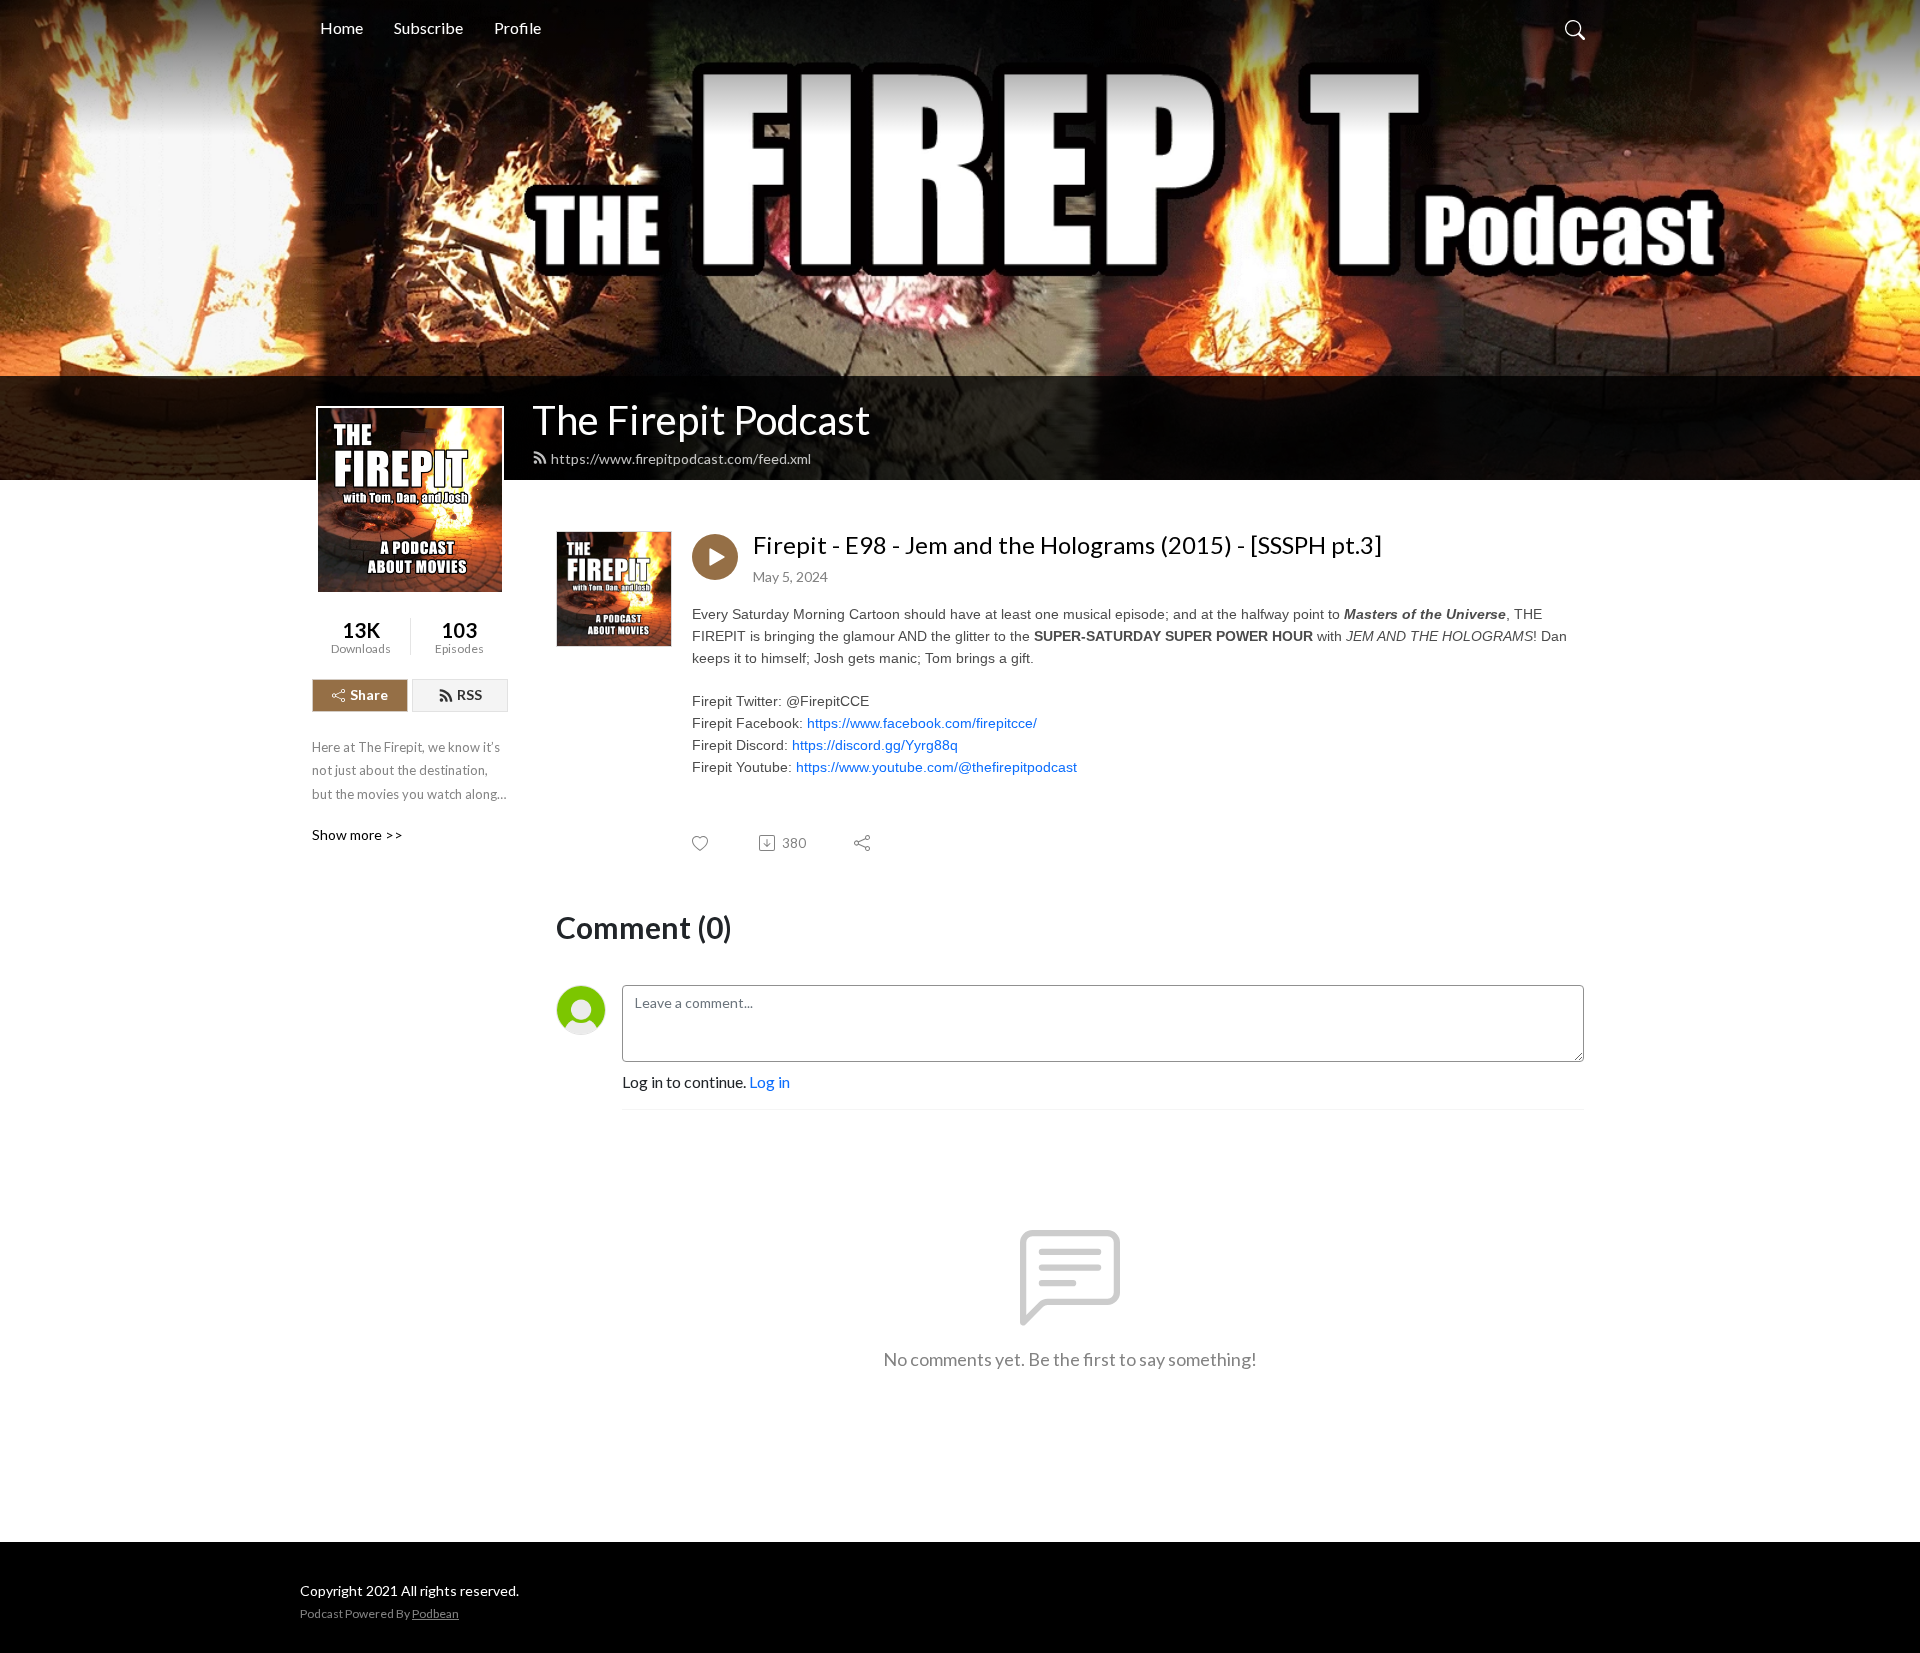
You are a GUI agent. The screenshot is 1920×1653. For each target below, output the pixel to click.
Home (341, 27)
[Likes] (701, 843)
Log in (769, 1081)
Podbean (435, 1613)
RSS (469, 694)
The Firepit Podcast (701, 420)
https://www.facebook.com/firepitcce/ (922, 723)
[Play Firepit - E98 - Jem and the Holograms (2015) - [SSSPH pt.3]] (715, 557)
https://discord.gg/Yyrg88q (875, 745)
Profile (517, 27)
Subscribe (428, 27)
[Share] (863, 843)
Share (369, 694)
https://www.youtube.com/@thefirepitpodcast (936, 767)
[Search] (1575, 28)
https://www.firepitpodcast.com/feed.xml (681, 458)
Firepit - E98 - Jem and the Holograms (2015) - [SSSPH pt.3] (1067, 545)
